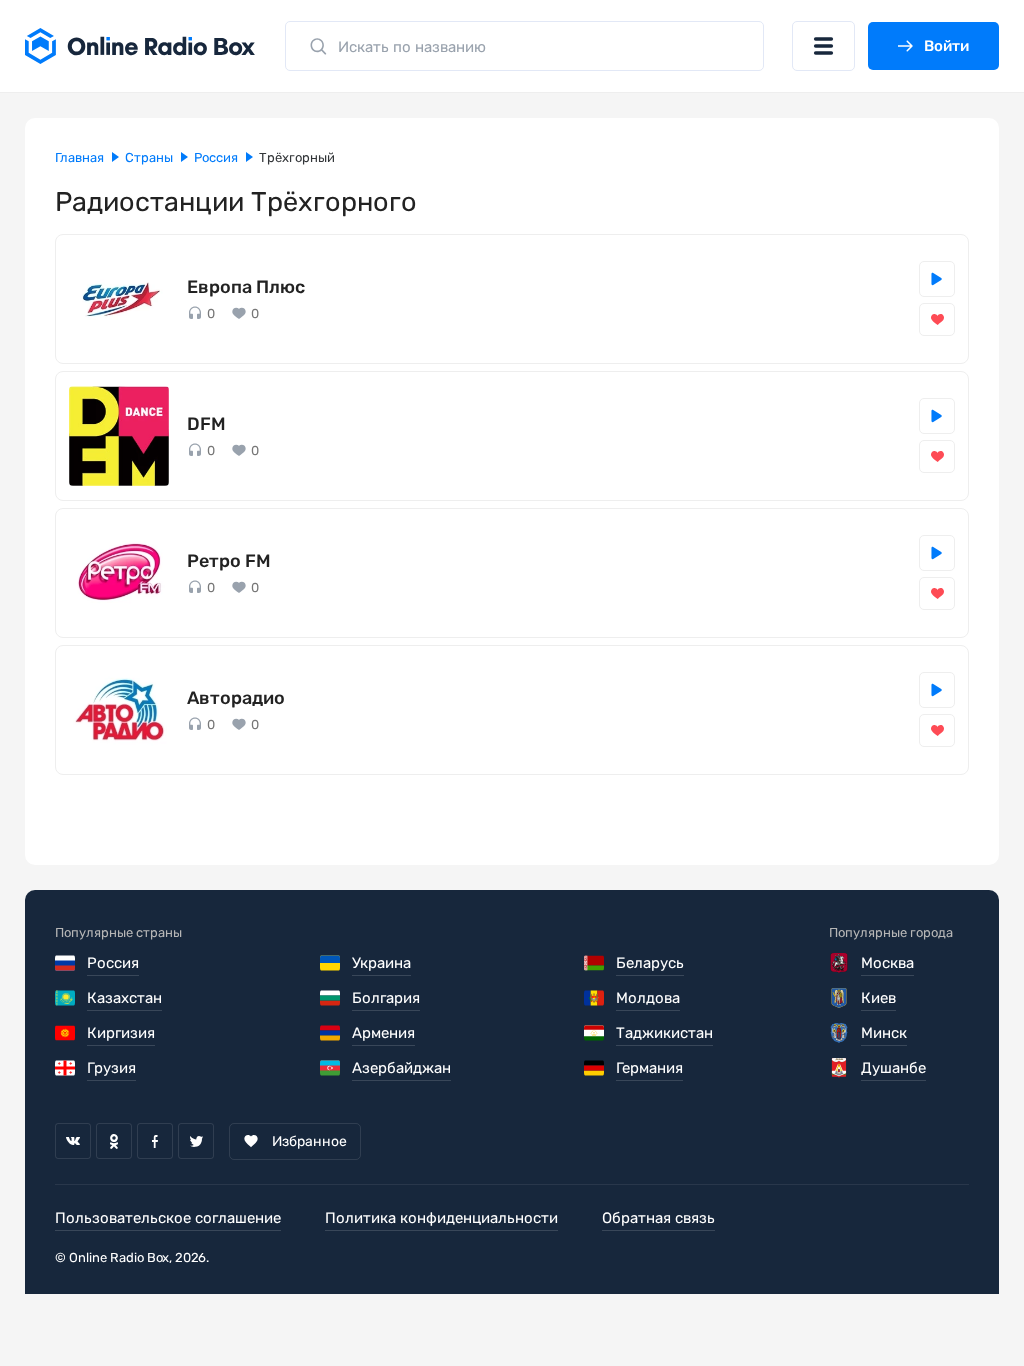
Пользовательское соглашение (168, 1218)
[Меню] (823, 46)
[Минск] (840, 1033)
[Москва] (840, 963)
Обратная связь (658, 1218)
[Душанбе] (840, 1068)
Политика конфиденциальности (441, 1218)
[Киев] (840, 998)
